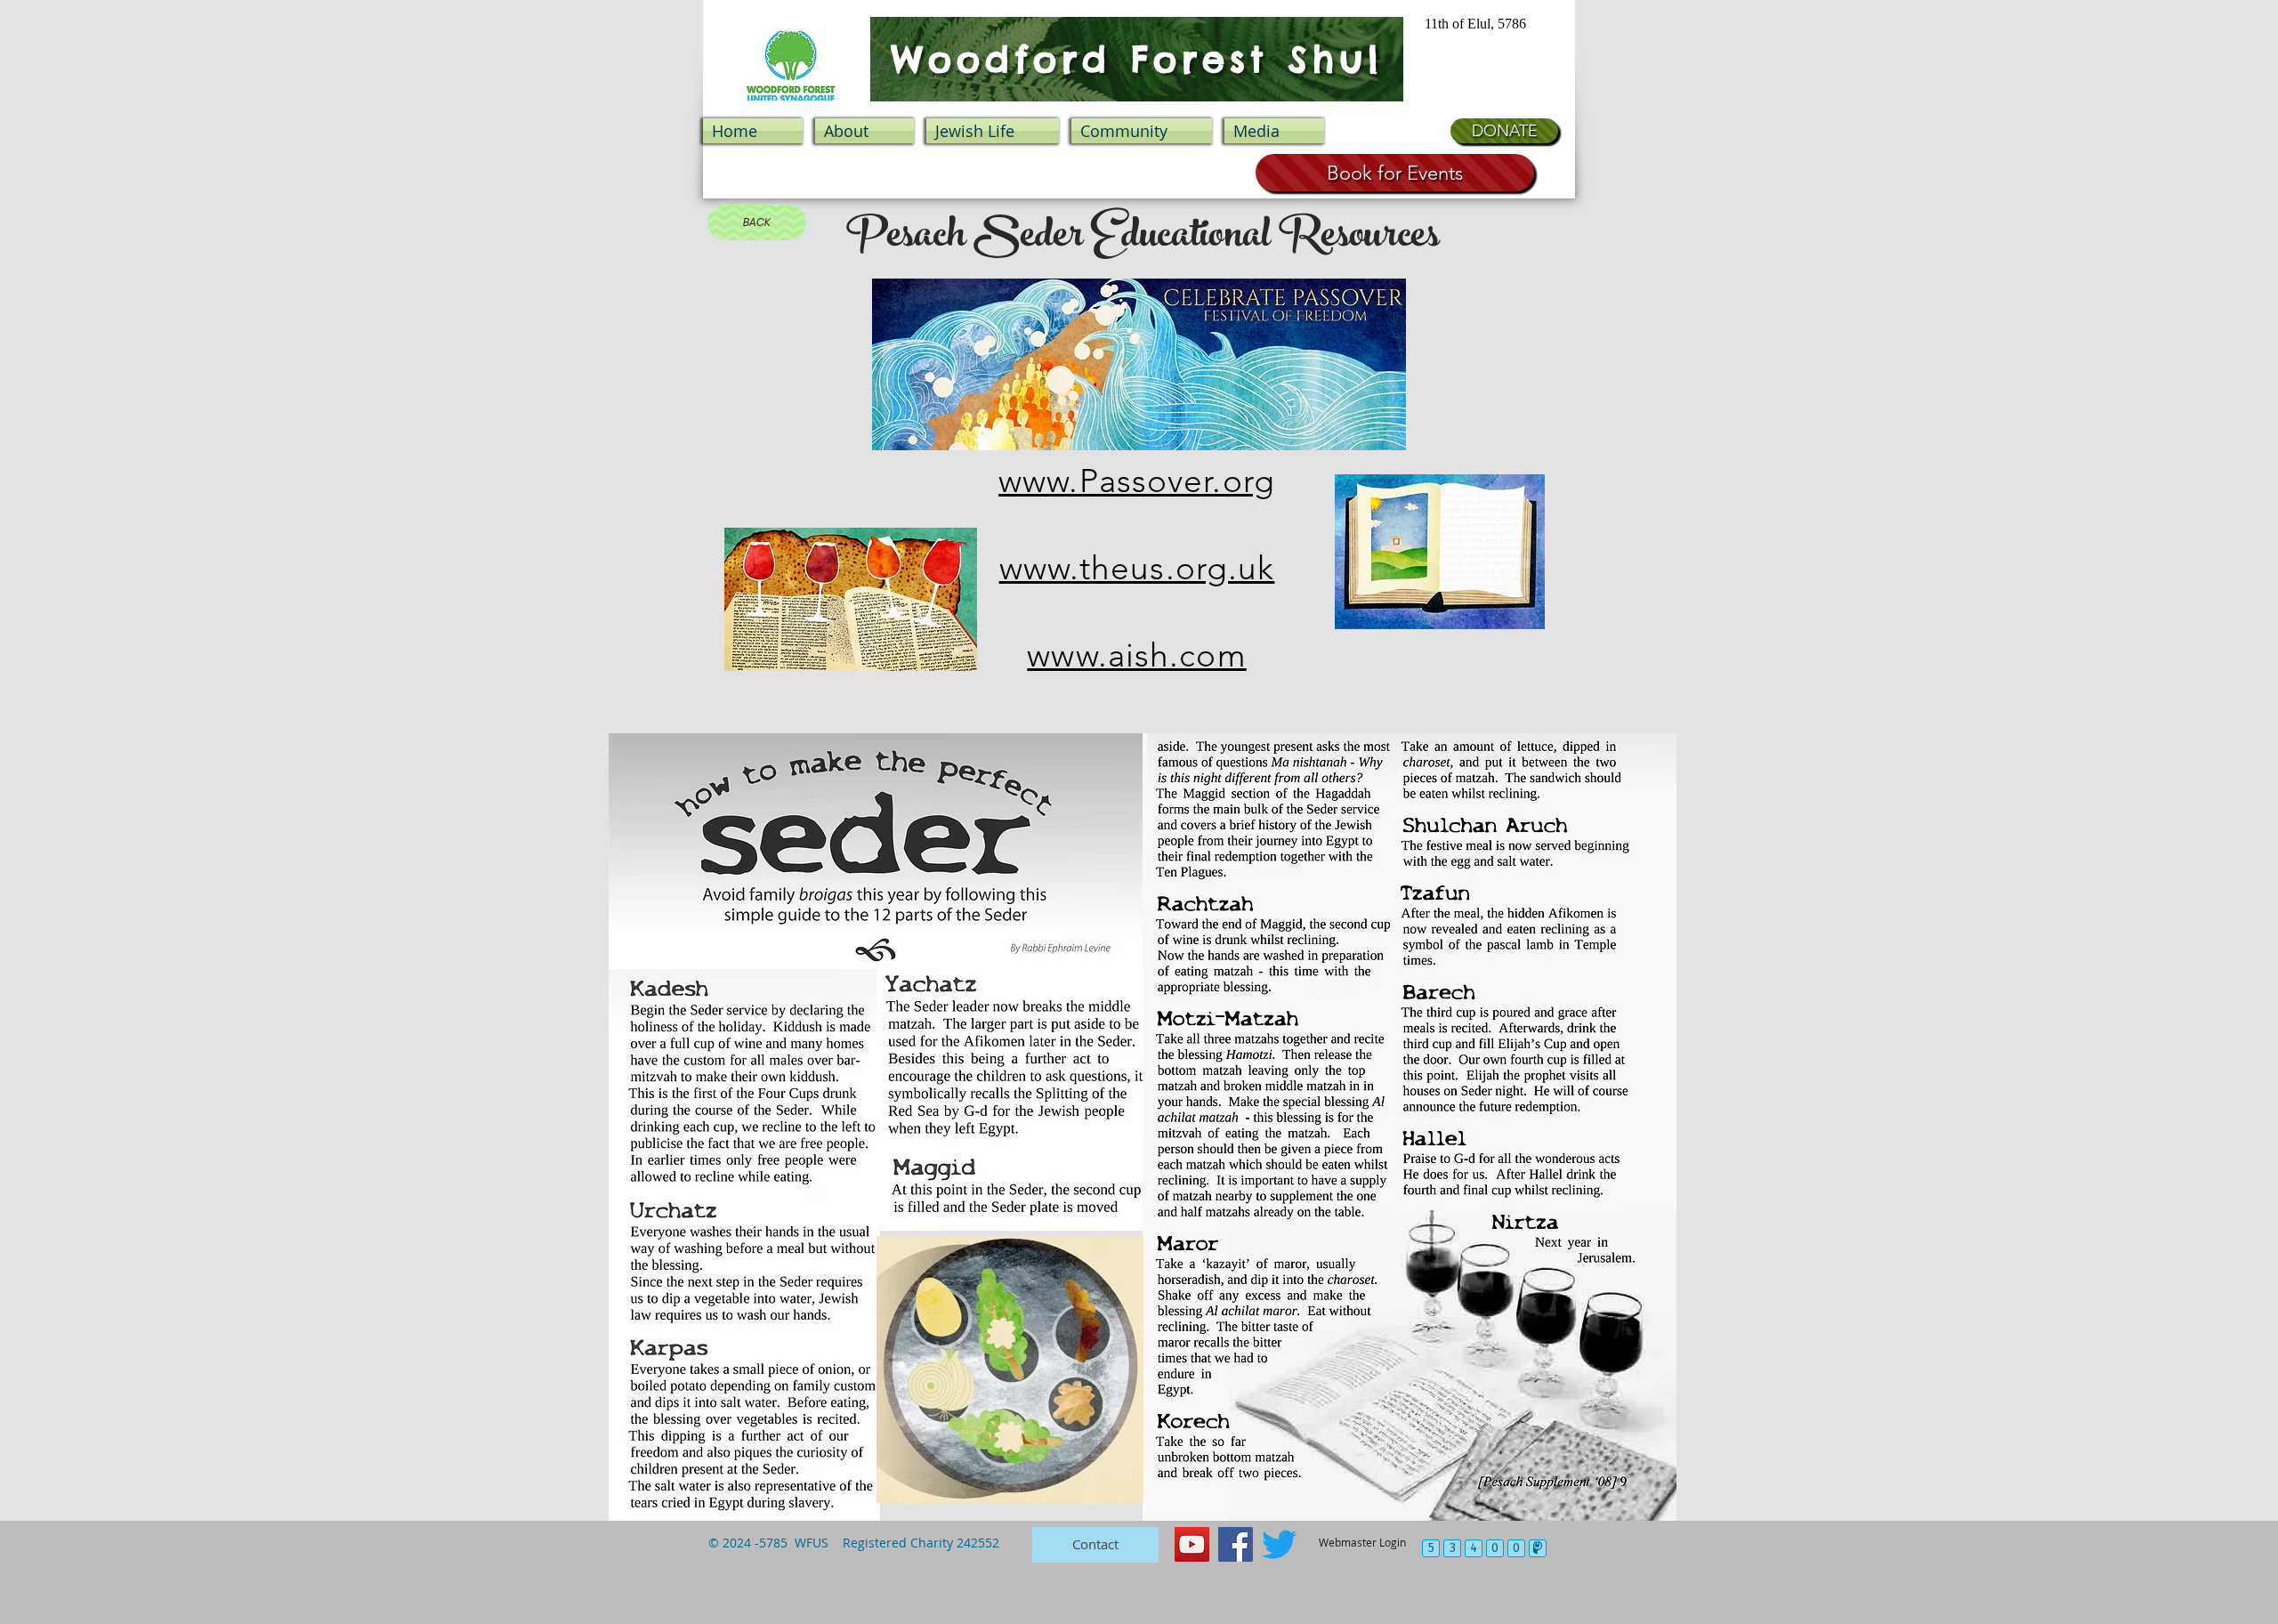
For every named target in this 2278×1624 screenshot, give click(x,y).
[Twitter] (1279, 1544)
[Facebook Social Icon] (1236, 1544)
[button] (993, 131)
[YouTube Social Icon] (1192, 1544)
